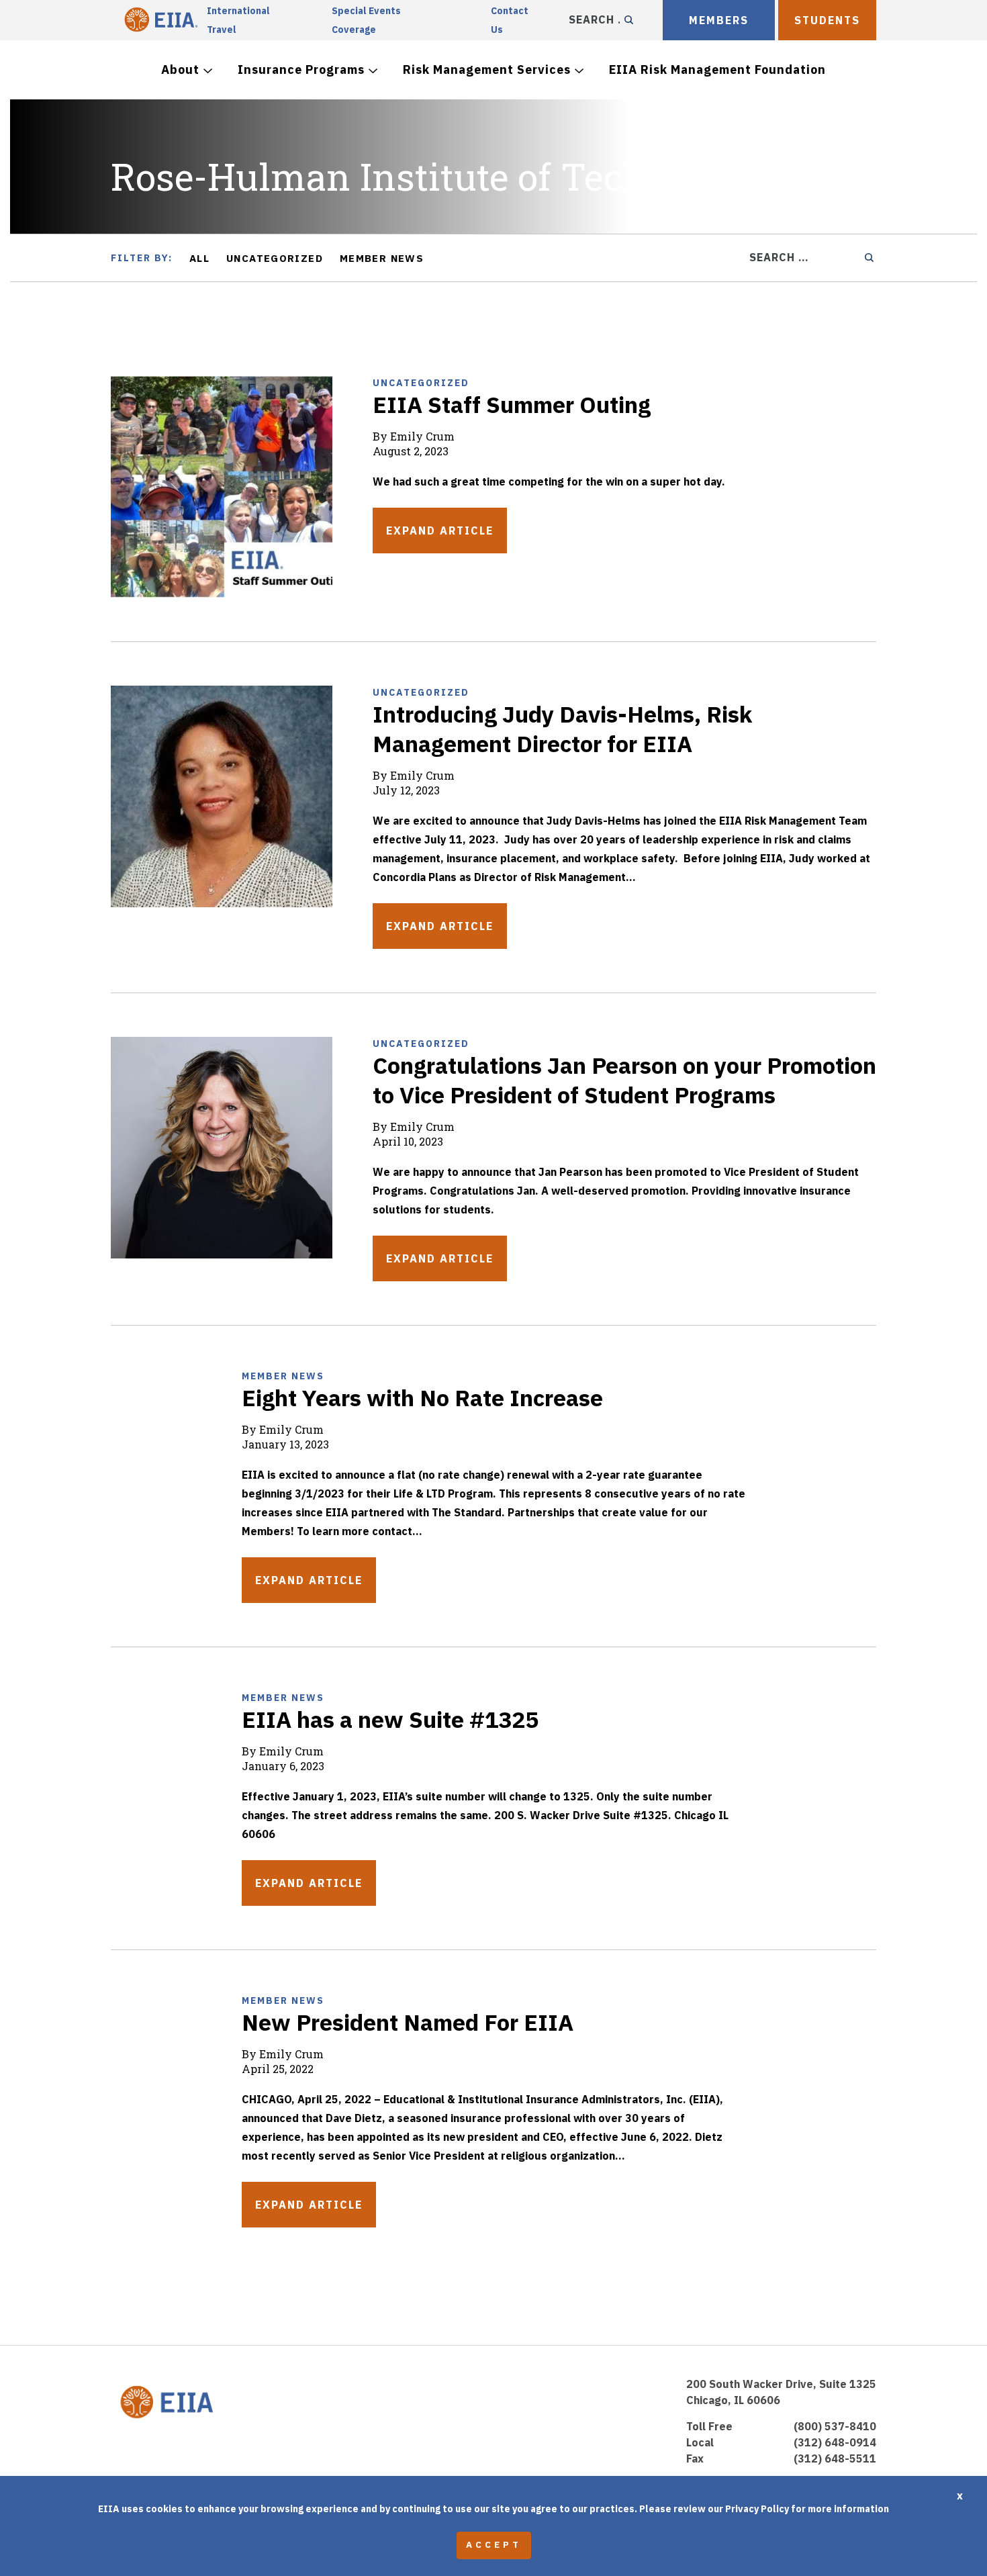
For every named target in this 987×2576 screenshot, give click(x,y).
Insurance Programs (301, 70)
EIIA (159, 20)
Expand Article (440, 531)
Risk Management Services (487, 70)
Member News (382, 258)
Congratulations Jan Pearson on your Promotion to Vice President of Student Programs (624, 1080)
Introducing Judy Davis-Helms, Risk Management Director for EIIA (562, 729)
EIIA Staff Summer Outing (512, 404)
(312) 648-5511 (835, 2458)
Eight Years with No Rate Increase (422, 1397)
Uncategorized (275, 258)
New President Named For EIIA (408, 2022)
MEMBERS (719, 20)
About (180, 70)
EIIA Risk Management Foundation (717, 70)
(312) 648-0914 (835, 2442)
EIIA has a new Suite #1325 (390, 1719)
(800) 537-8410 (835, 2426)
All (199, 258)
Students (827, 20)
